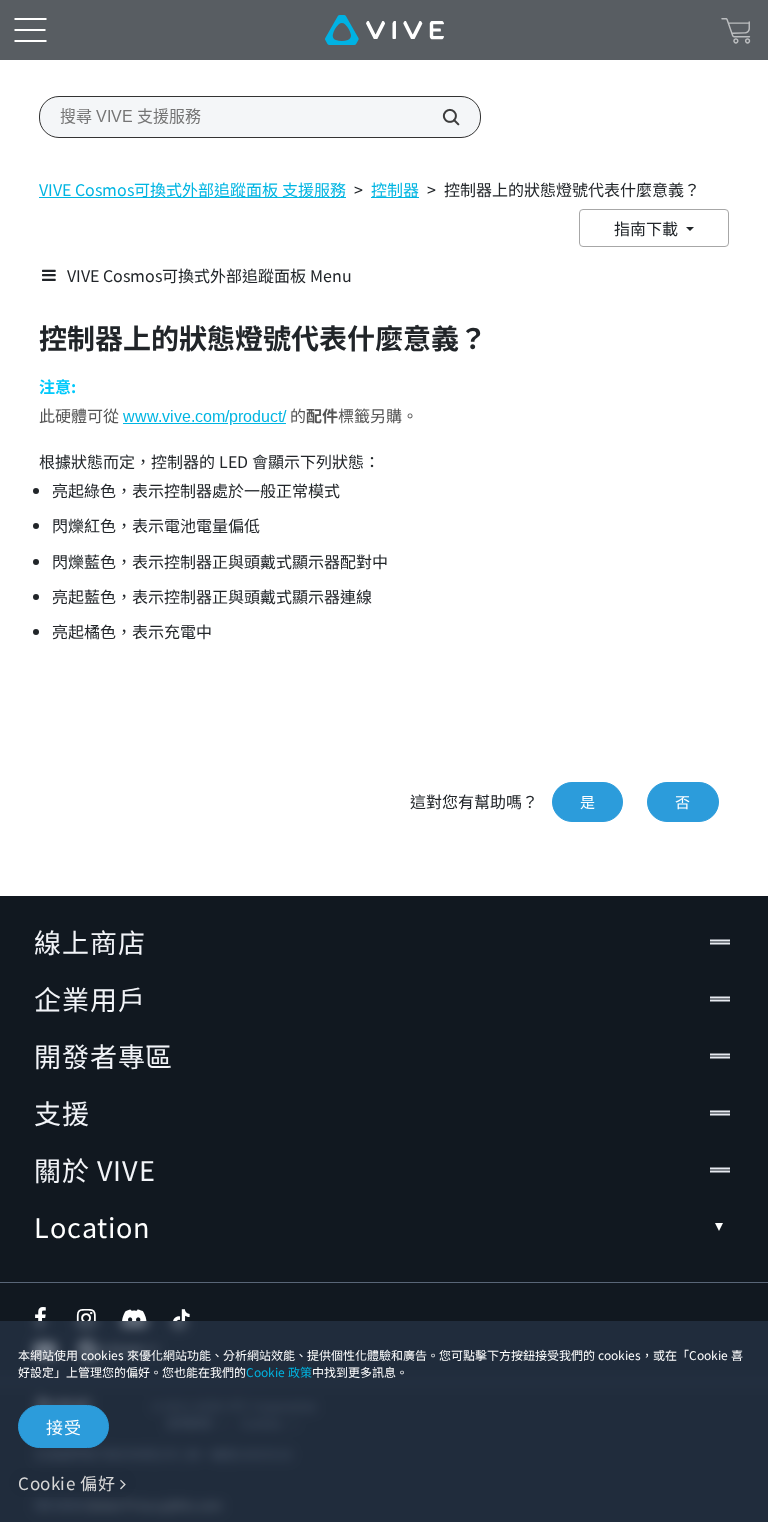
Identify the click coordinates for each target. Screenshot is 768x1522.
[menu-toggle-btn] (30, 30)
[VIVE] (384, 30)
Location (92, 1226)
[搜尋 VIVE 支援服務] (440, 117)
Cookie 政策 (279, 1371)
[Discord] (134, 1318)
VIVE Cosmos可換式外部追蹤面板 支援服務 (192, 189)
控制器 (395, 189)
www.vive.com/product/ (204, 416)
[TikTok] (181, 1318)
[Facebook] (45, 1318)
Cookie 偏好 (66, 1482)
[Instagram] (88, 1318)
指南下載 (648, 228)
